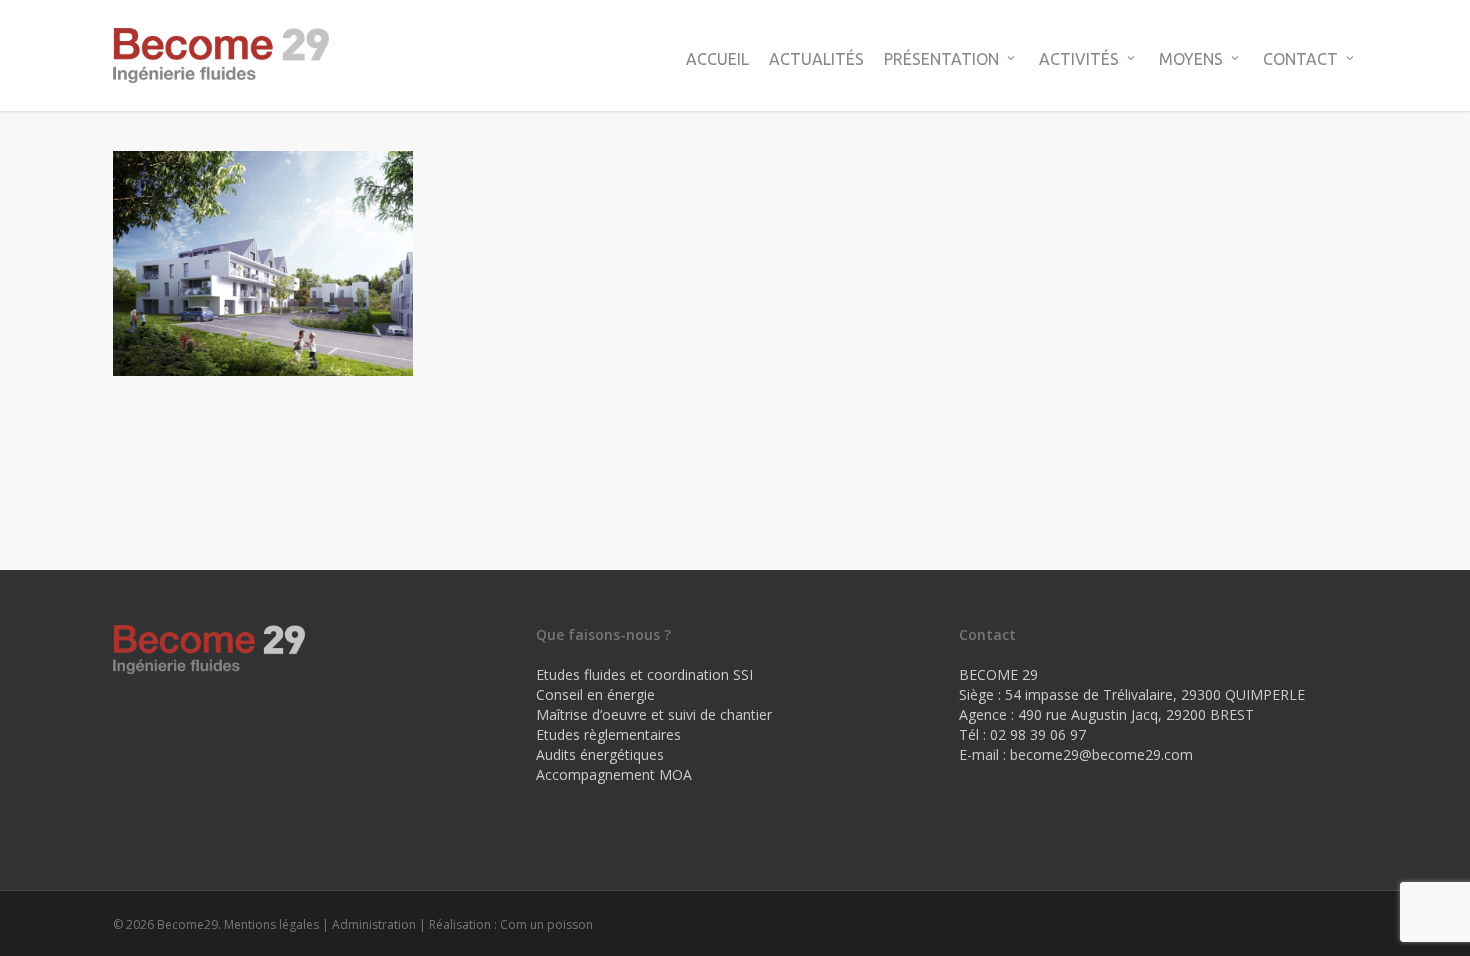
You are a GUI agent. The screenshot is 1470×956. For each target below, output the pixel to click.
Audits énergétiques (600, 754)
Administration (374, 924)
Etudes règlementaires (608, 734)
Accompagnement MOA (614, 774)
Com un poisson (546, 924)
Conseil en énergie (595, 694)
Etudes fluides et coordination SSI (644, 674)
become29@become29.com (1101, 754)
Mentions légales (271, 924)
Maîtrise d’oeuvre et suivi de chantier (654, 714)
